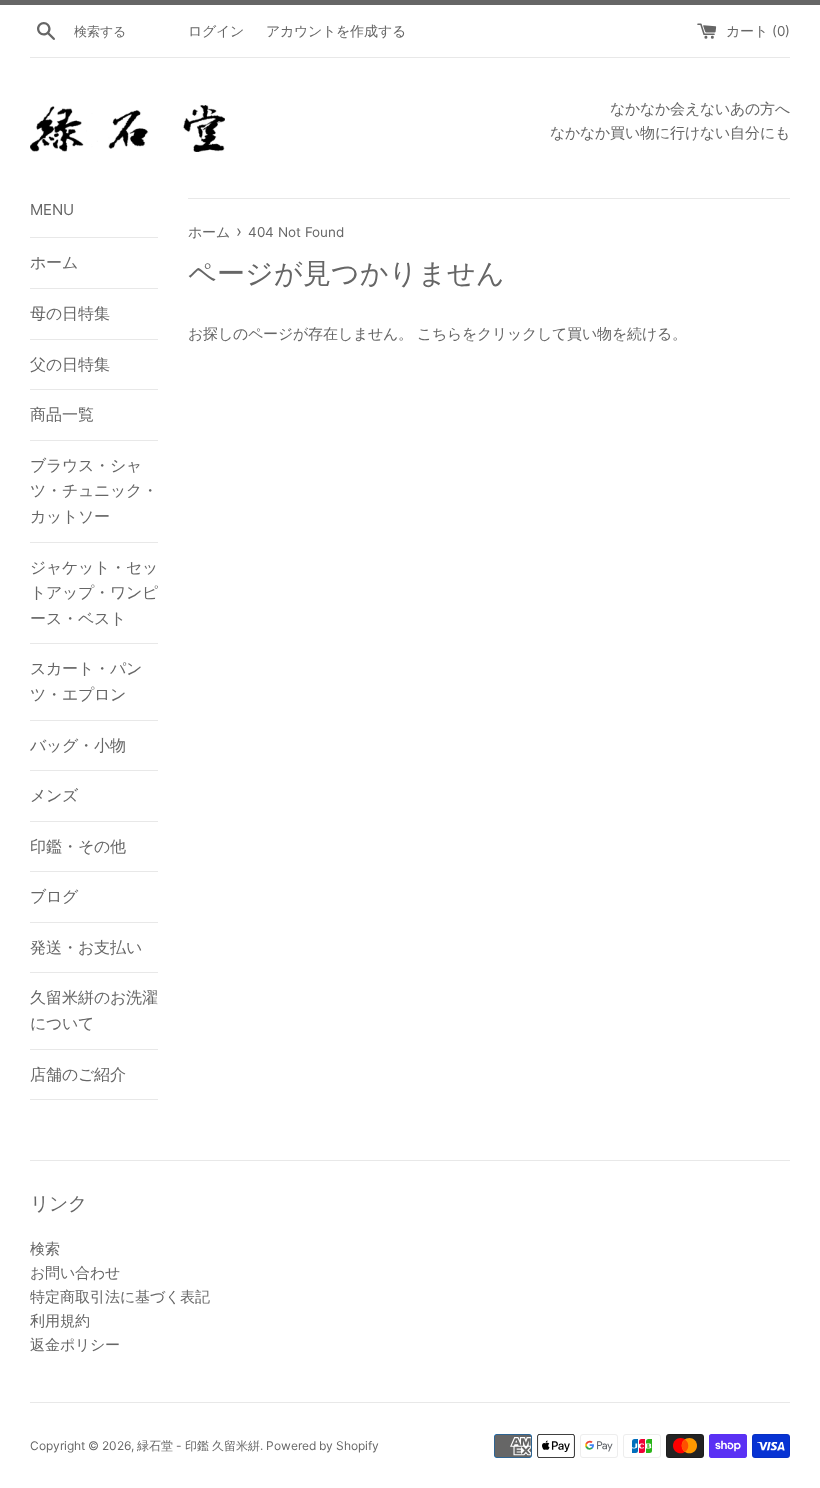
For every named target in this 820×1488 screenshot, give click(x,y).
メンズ (54, 795)
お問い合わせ (75, 1272)
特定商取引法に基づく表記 (120, 1296)
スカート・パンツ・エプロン (86, 681)
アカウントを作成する (336, 31)
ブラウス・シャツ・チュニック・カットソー (94, 490)
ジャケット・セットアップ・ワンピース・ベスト (94, 592)
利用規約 (60, 1320)
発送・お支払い (86, 947)
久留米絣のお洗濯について (94, 1010)
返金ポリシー (75, 1344)
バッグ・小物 (78, 745)
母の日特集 (70, 313)
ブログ (54, 896)
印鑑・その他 (78, 846)
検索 (45, 1248)
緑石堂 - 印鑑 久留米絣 (198, 1445)
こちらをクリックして (492, 333)
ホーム (54, 262)
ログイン (216, 31)
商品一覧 (62, 414)
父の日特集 (70, 364)
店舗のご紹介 (78, 1074)
